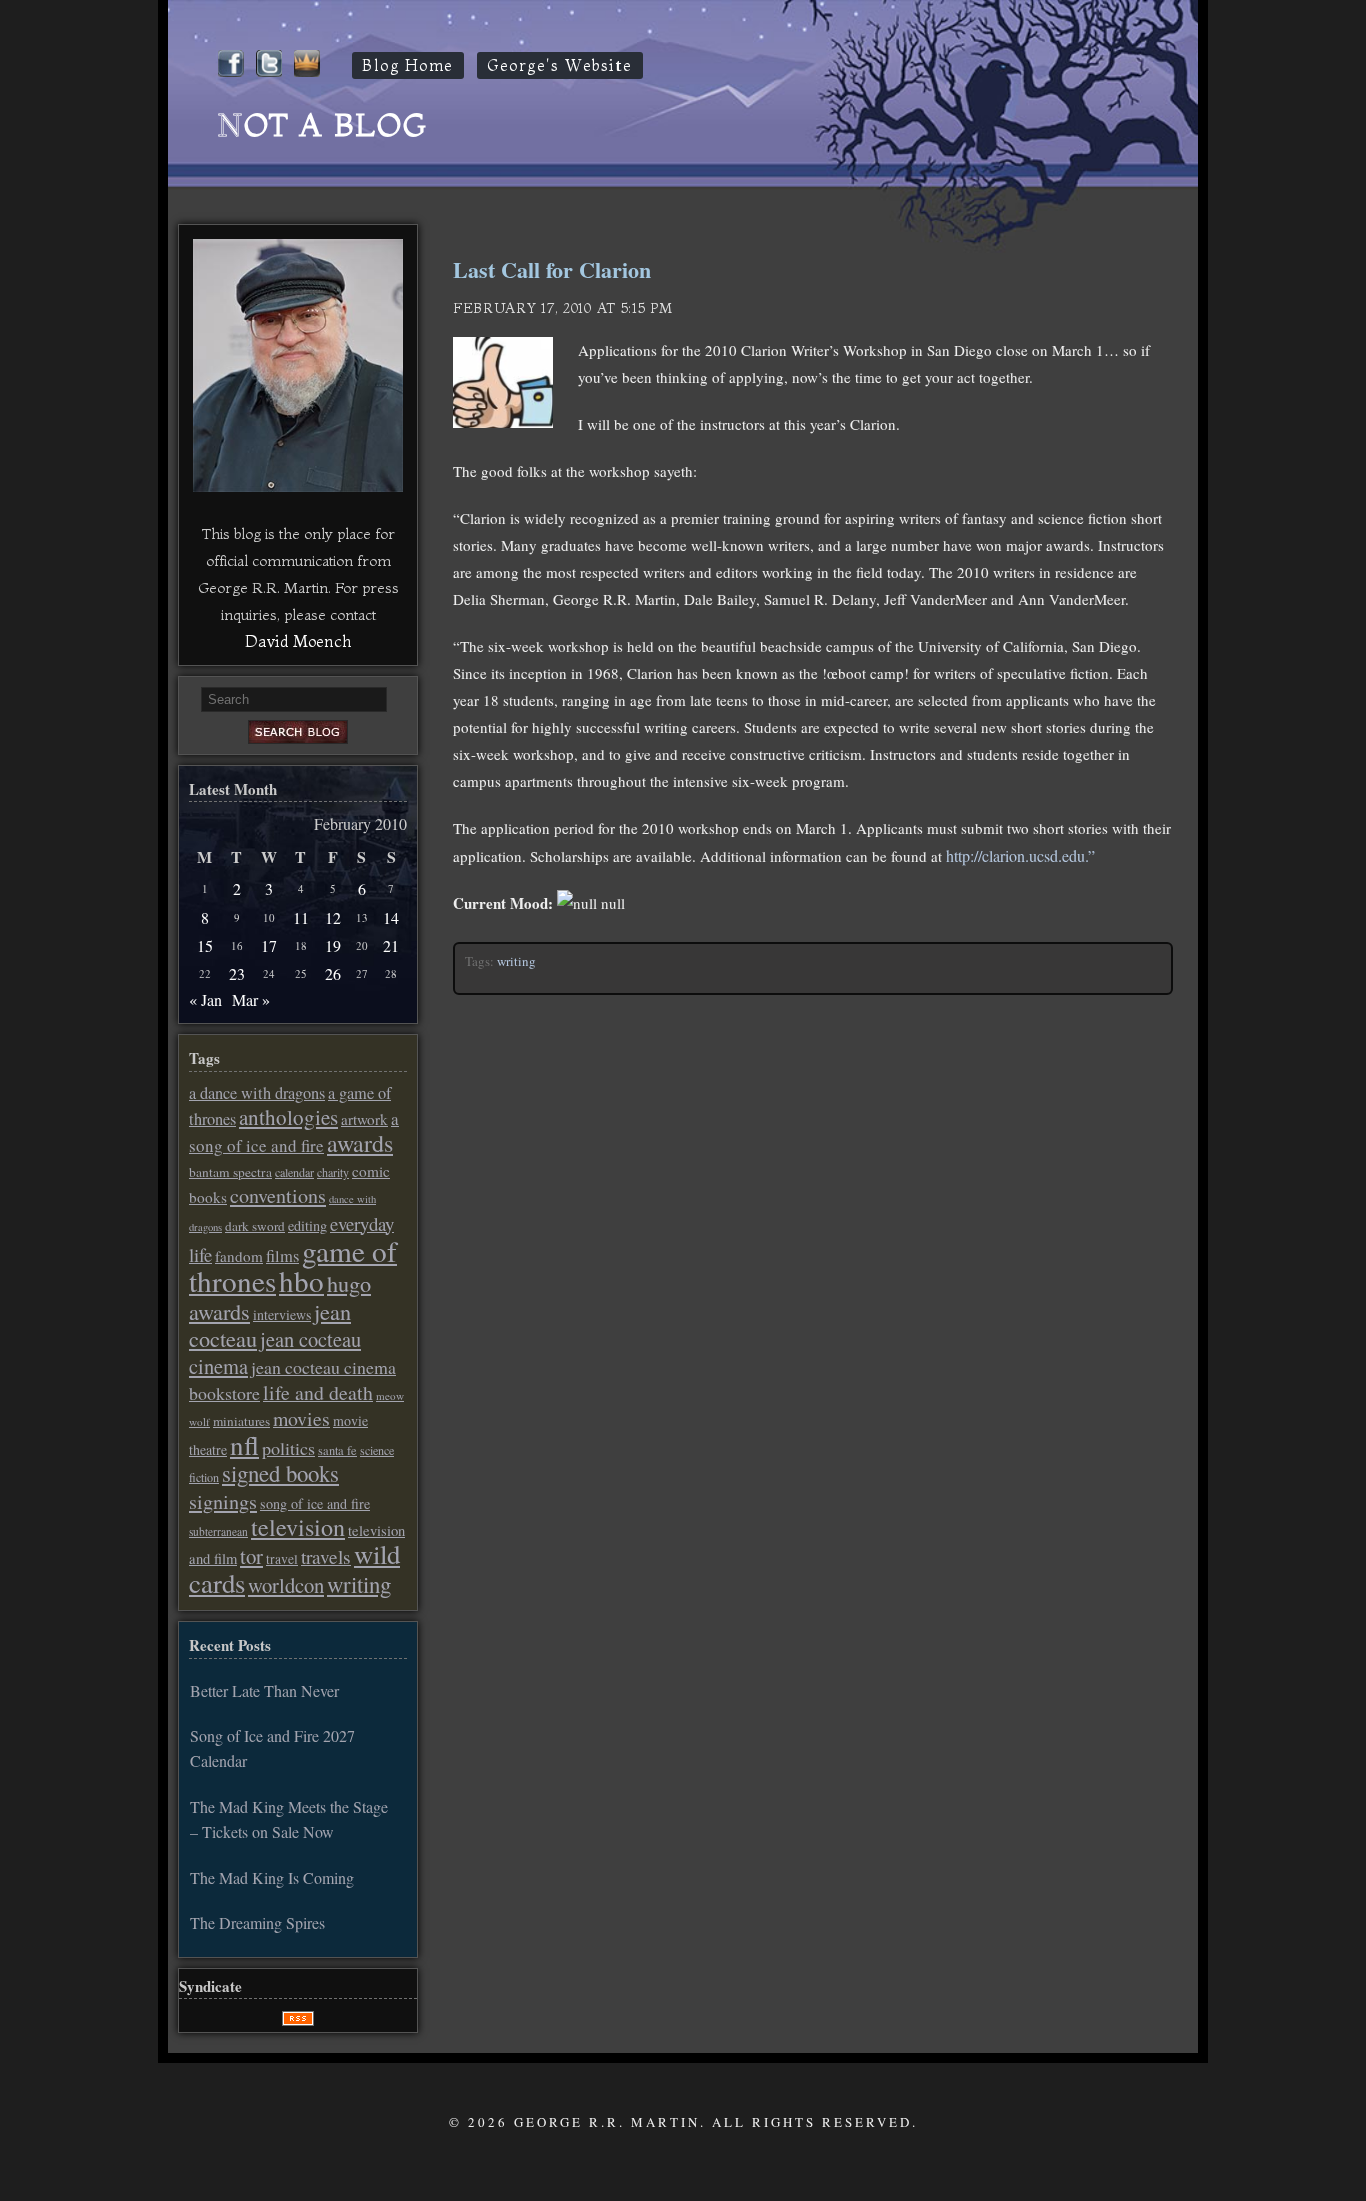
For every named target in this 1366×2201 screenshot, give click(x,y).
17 (269, 945)
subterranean (218, 1531)
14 (391, 917)
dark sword (255, 1226)
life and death (318, 1392)
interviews (282, 1314)
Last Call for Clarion (552, 269)
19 (333, 945)
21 (391, 945)
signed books (280, 1473)
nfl (244, 1445)
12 (333, 917)
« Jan (205, 999)
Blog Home (408, 65)
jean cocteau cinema (275, 1352)
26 (333, 973)
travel (282, 1559)
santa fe (337, 1450)
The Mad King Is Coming (272, 1877)
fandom (239, 1256)
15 (205, 945)
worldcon (286, 1585)
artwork (364, 1119)
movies (301, 1418)
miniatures (241, 1421)
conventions (278, 1195)
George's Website (560, 65)
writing (516, 961)
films (282, 1256)
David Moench (298, 641)
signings (223, 1501)
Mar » (251, 999)
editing (307, 1225)
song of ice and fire (315, 1503)
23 (237, 973)
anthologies (288, 1117)
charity (333, 1172)
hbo (301, 1280)
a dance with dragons (257, 1093)
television (298, 1527)
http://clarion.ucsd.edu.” (1020, 855)
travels (326, 1556)
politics (288, 1448)
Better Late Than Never (264, 1690)
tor (251, 1556)
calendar (294, 1172)
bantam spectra (230, 1172)
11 (301, 917)
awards (360, 1143)
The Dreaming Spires (257, 1922)
